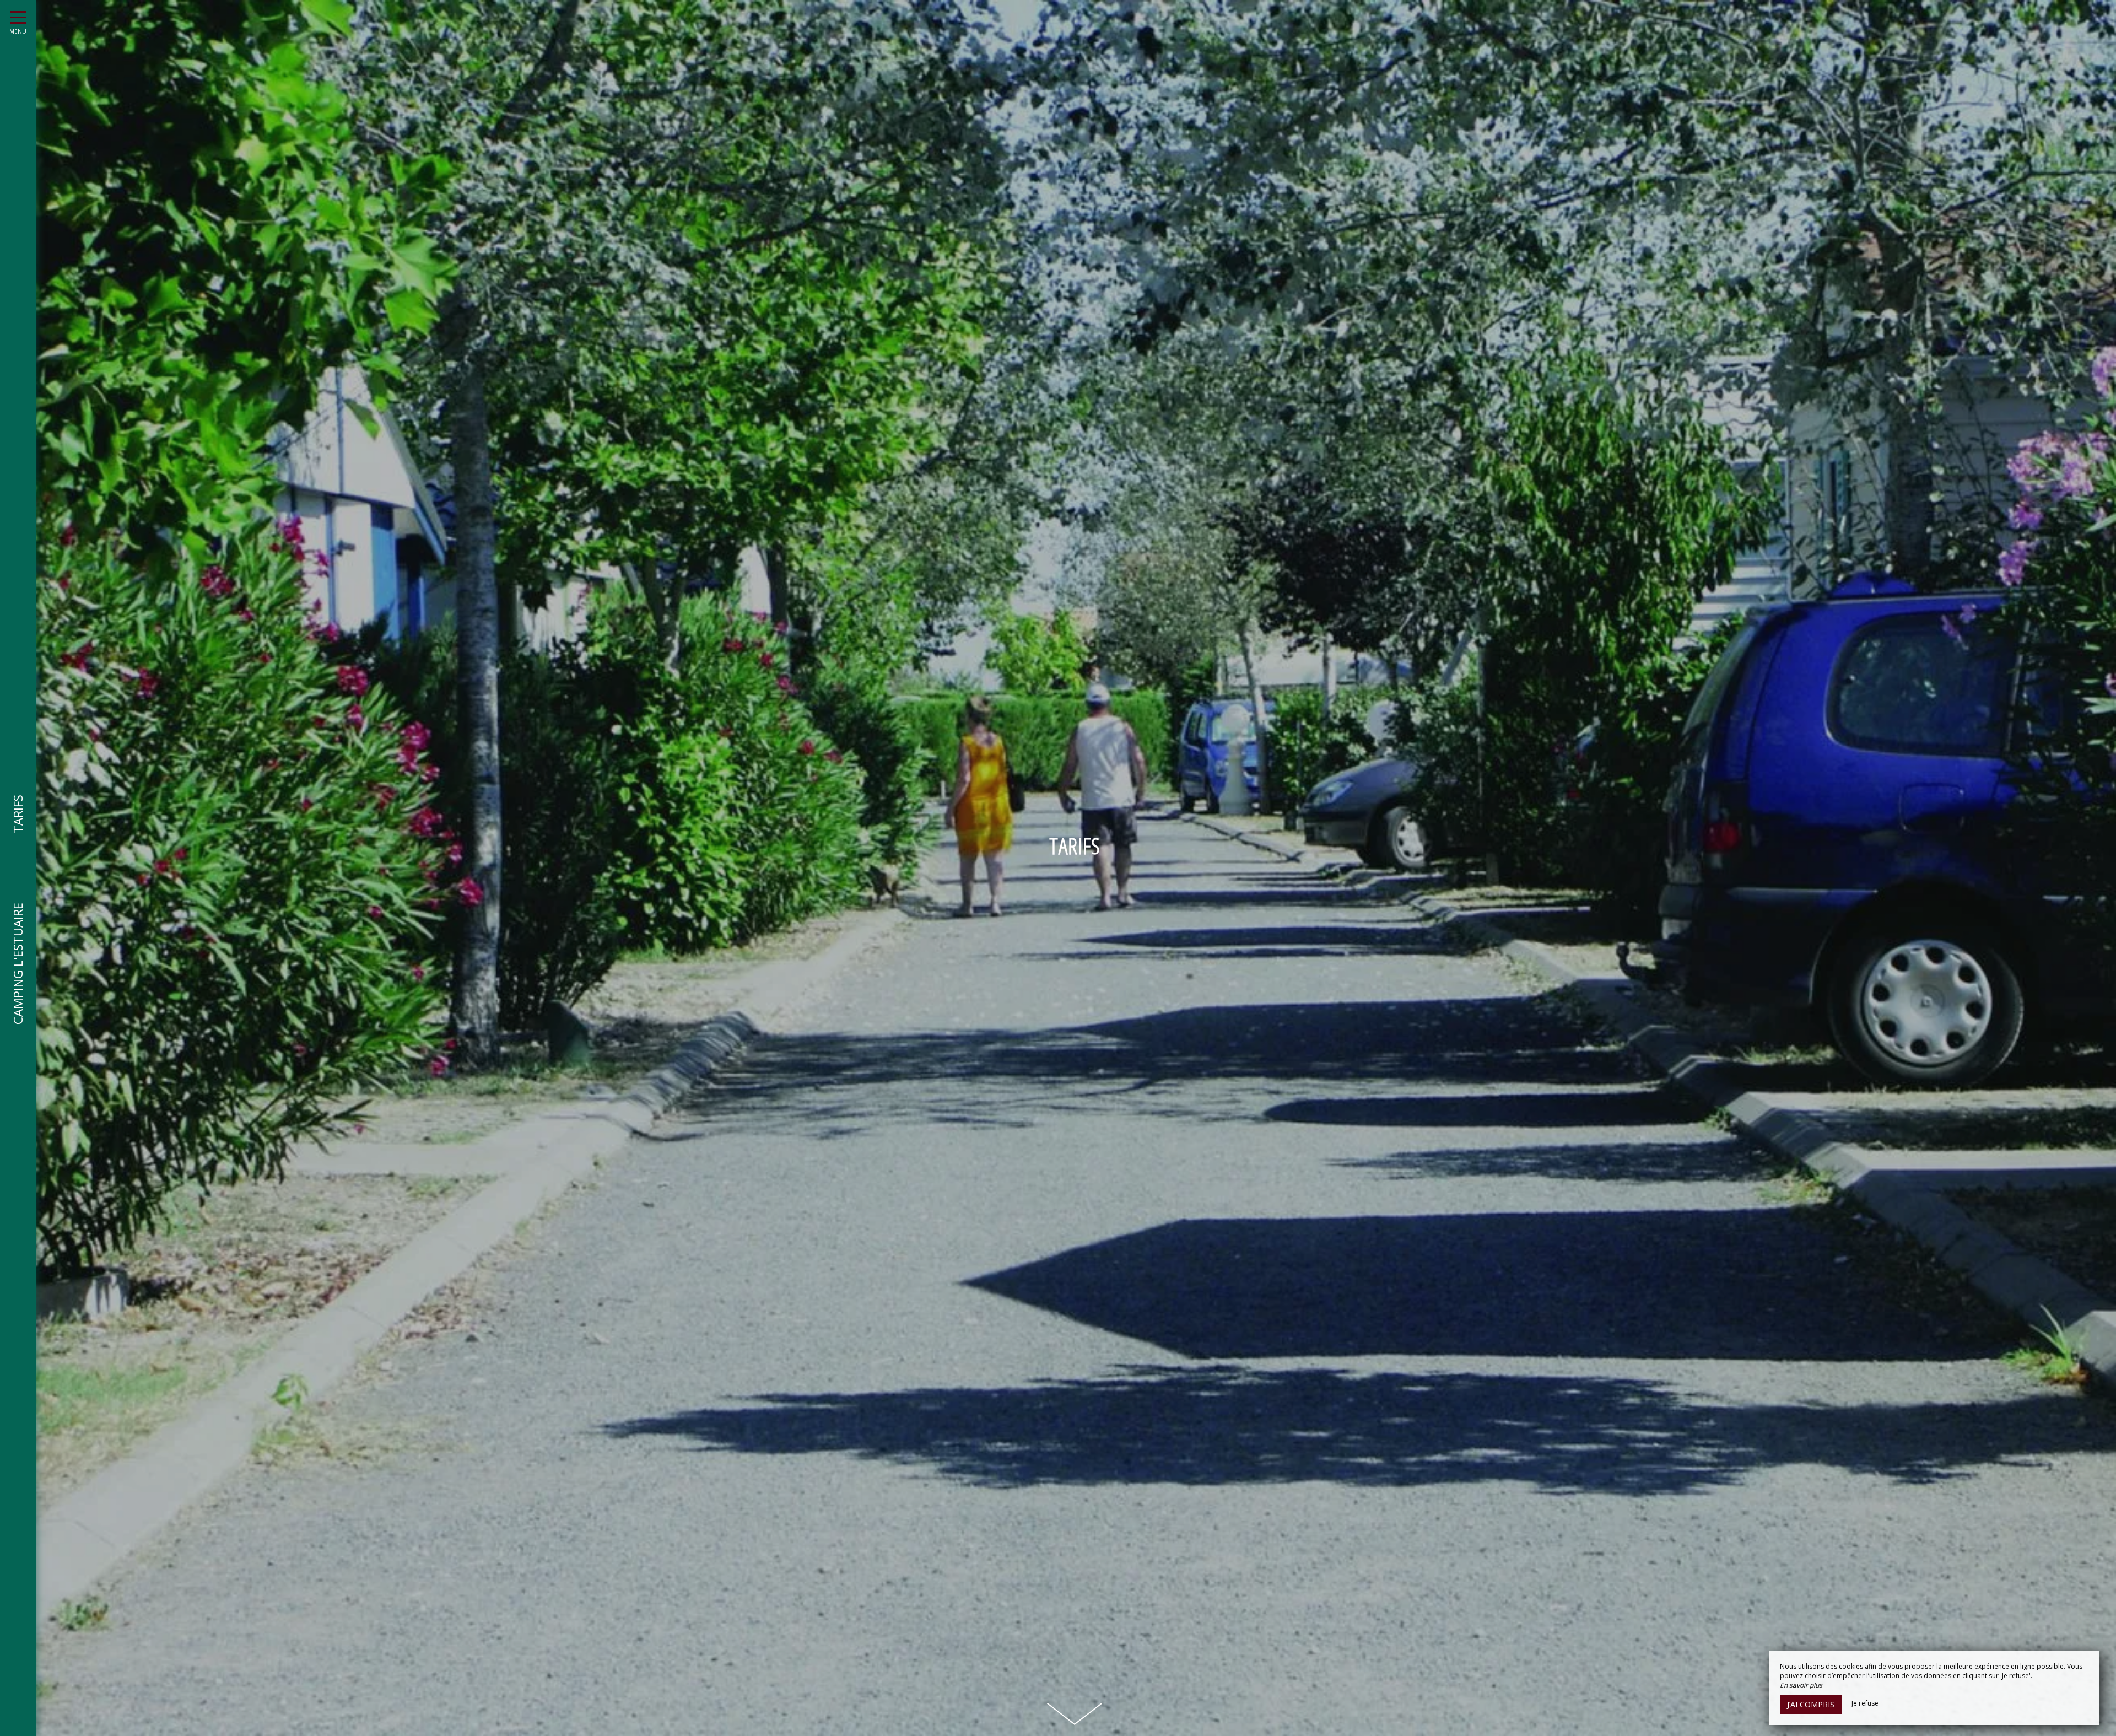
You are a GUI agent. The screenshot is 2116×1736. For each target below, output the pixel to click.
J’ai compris (1811, 1704)
